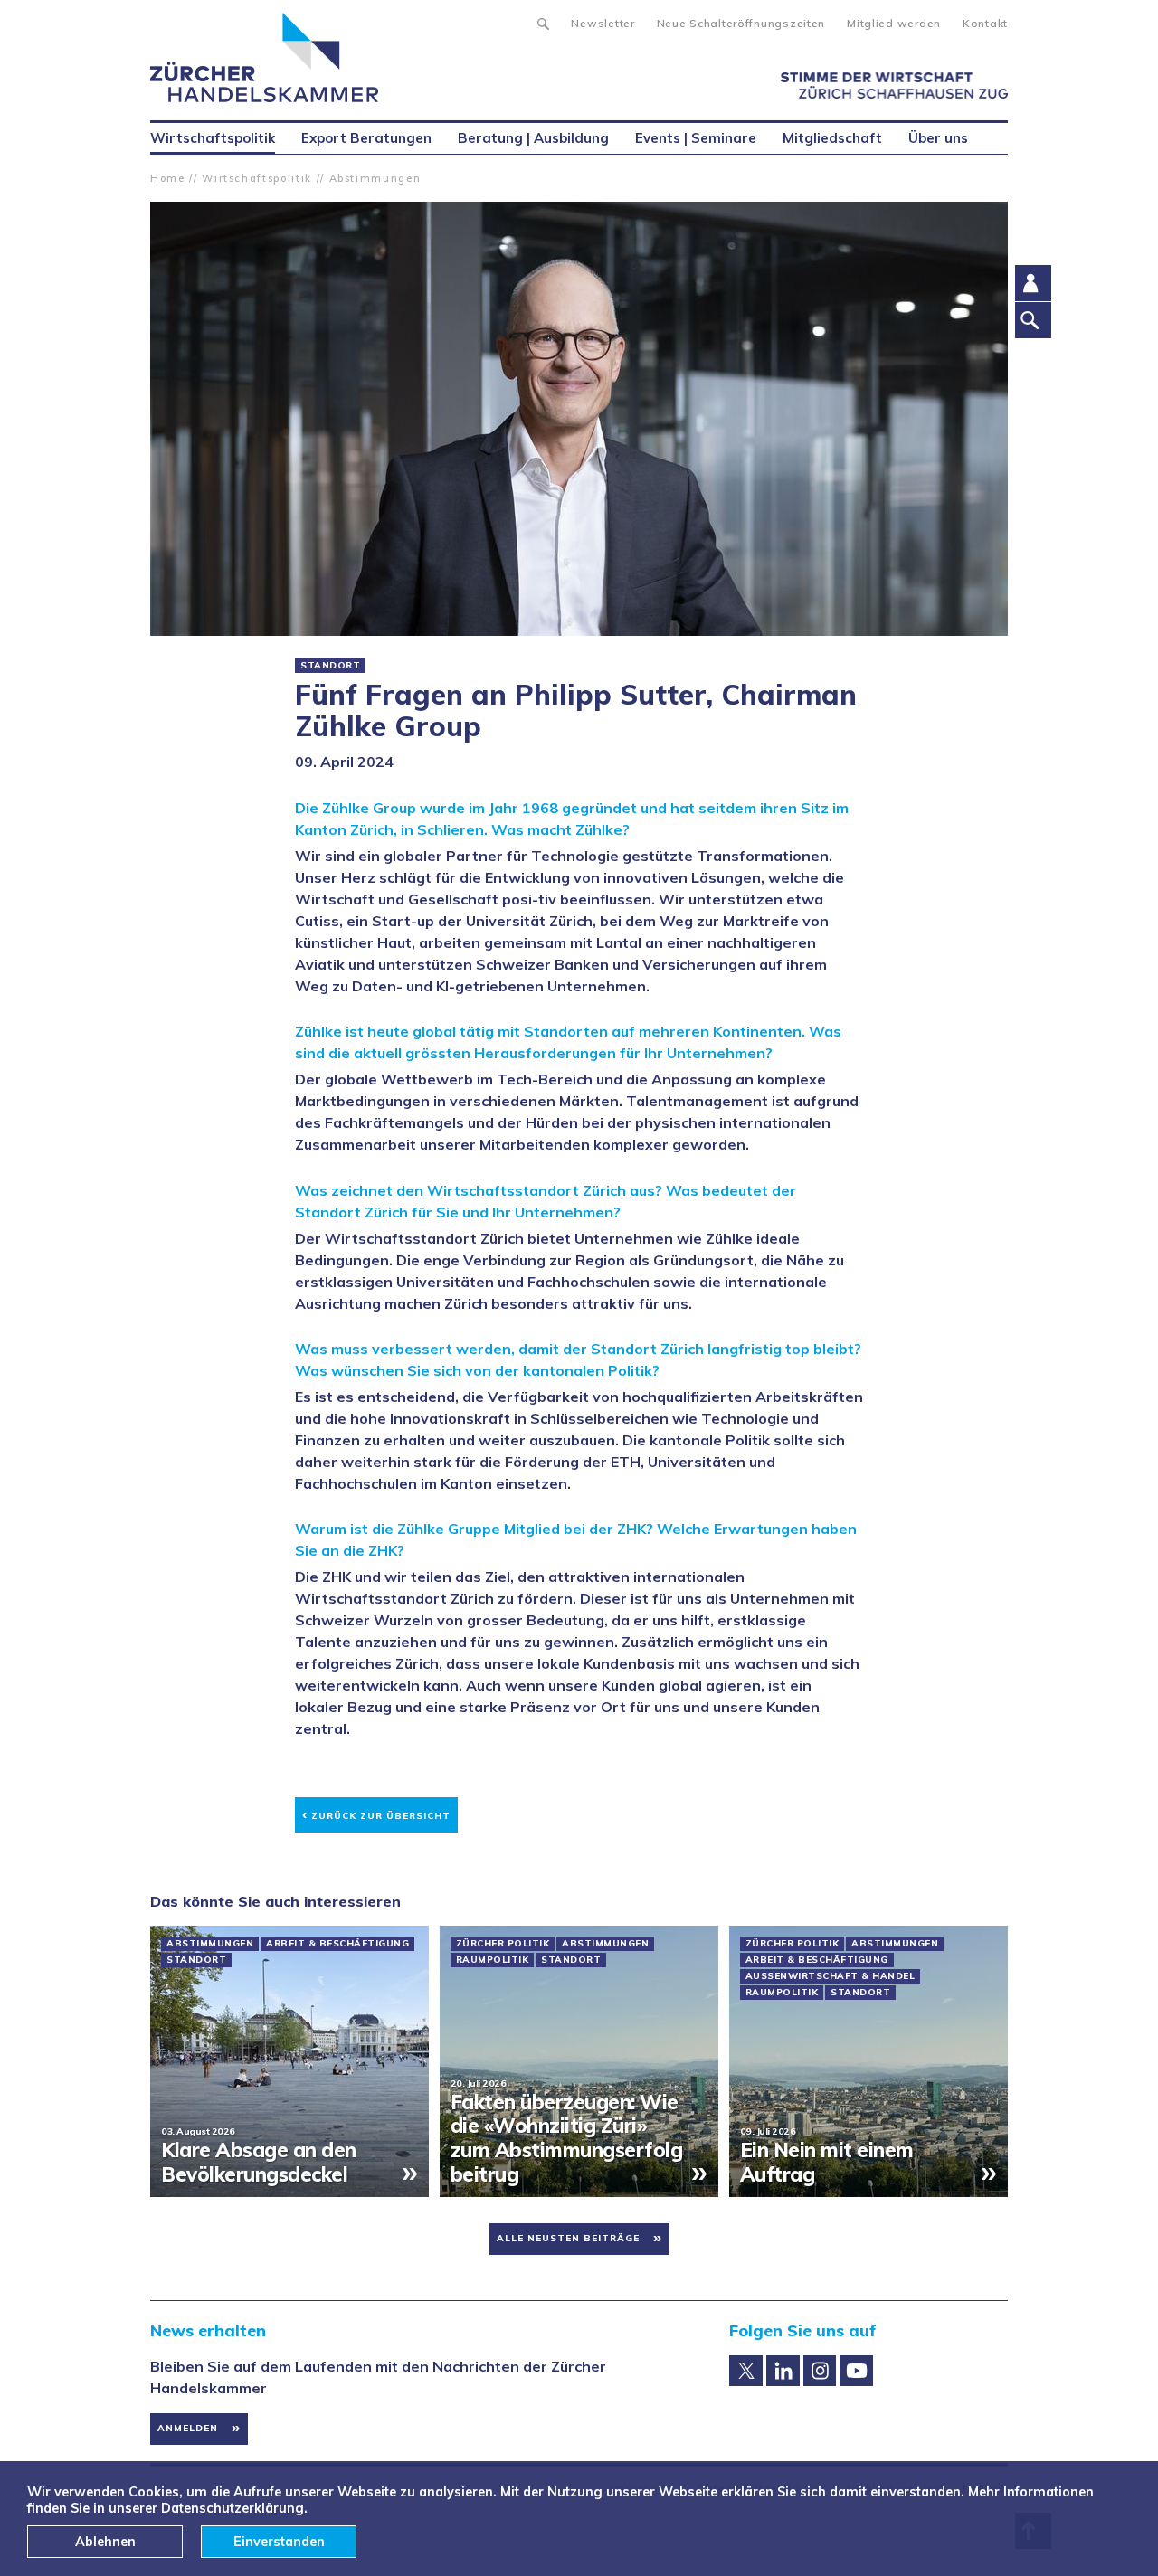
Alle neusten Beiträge (568, 2238)
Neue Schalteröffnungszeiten (741, 23)
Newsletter (603, 23)
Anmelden (188, 2428)
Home (168, 178)
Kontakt (985, 23)
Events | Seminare (696, 138)
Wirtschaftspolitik (257, 178)
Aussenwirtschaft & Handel (831, 1976)
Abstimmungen (375, 178)
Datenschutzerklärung (233, 2508)
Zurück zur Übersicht (376, 1813)
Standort (330, 666)
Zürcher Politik (503, 1944)
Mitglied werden (894, 23)
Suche (542, 22)
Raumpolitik (493, 1960)
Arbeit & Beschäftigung (337, 1944)
